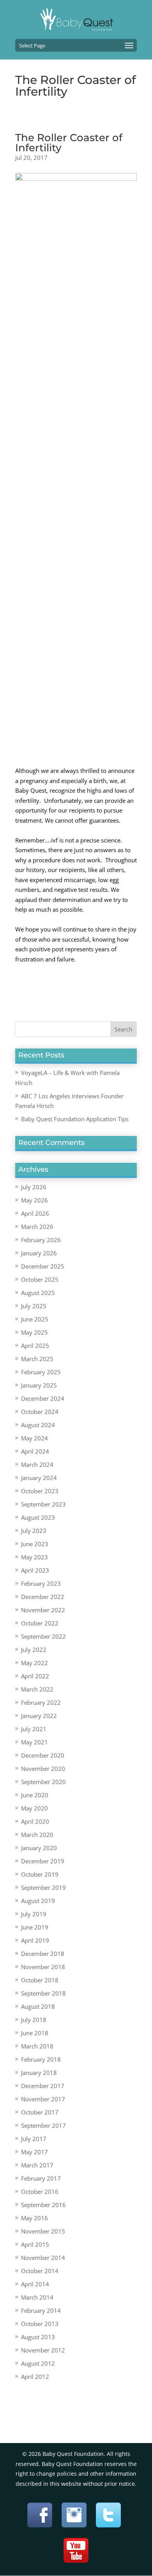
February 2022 (41, 1702)
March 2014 (37, 2297)
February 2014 (41, 2310)
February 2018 (41, 2059)
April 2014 (35, 2284)
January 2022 (39, 1716)
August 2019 (38, 1901)
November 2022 (43, 1610)
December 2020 (43, 1755)
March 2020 (37, 1835)
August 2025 (38, 1293)
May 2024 (34, 1438)
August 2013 (38, 2337)
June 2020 (35, 1795)
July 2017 (34, 2139)
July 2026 (34, 1187)
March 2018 (37, 2046)
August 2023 (38, 1517)
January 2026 (39, 1253)
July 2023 (34, 1531)
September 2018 (43, 1993)
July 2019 (34, 1914)
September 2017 (43, 2125)
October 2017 (40, 2112)
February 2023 (41, 1583)
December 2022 (43, 1597)
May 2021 (34, 1742)
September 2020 (43, 1782)
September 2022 (43, 1636)
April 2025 (35, 1346)
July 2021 (34, 1729)
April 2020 (35, 1821)
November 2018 (43, 1967)
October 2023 (40, 1491)
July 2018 (34, 2020)
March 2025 (37, 1359)
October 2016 (40, 2192)
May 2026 (34, 1200)
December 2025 (43, 1266)
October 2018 (40, 1980)
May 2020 (34, 1808)
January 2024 (39, 1478)
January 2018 (39, 2073)
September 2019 (43, 1887)
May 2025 (34, 1332)
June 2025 (35, 1319)
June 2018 (35, 2033)
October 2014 (40, 2271)
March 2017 (37, 2165)
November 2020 (43, 1769)
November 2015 (43, 2231)
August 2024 (38, 1425)
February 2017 (41, 2178)
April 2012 (35, 2377)
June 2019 (35, 1927)
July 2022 (34, 1650)
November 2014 (43, 2258)
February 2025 (41, 1372)
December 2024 (43, 1398)
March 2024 (37, 1465)
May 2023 (34, 1557)
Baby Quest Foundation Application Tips (75, 1119)
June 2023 (35, 1544)
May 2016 (34, 2218)
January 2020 (39, 1848)
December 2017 (43, 2086)
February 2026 (41, 1240)
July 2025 (34, 1306)
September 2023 (43, 1504)
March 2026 (37, 1227)
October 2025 (40, 1279)
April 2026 (35, 1213)
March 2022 (37, 1689)
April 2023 (35, 1570)
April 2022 (35, 1676)
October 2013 (40, 2324)
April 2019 (35, 1940)
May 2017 (34, 2152)
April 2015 (35, 2244)
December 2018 (43, 1954)
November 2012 (43, 2350)
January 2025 (39, 1385)
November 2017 (43, 2099)
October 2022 (40, 1623)
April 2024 (35, 1451)
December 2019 (43, 1861)
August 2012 (38, 2363)
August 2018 (38, 2006)
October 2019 (40, 1874)
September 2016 (43, 2205)
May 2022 (34, 1663)
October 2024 (40, 1412)
